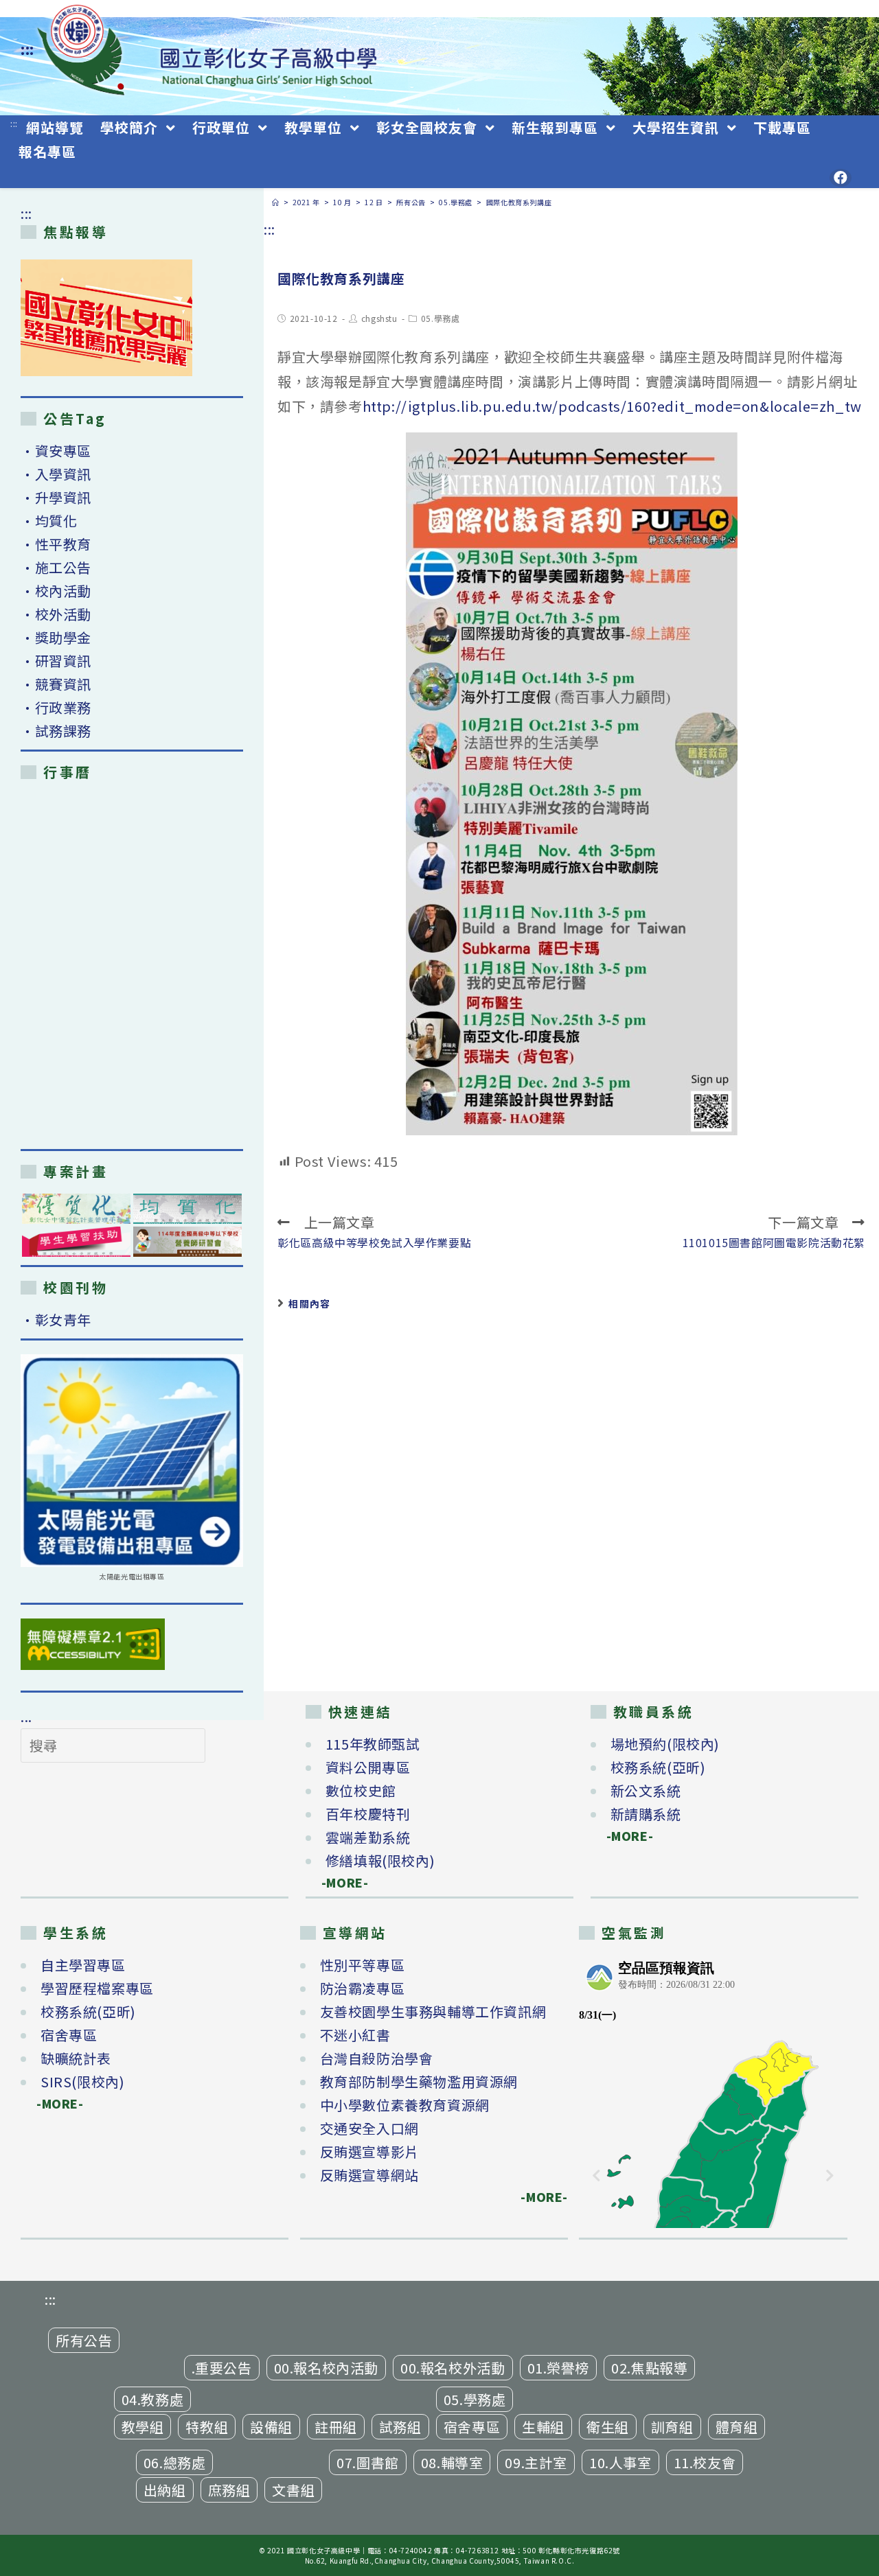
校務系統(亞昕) (658, 1767)
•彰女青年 (56, 1320)
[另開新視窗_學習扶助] (76, 1242)
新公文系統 (646, 1790)
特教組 (207, 2427)
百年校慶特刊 (368, 1814)
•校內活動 (56, 591)
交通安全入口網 (369, 2128)
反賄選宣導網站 (369, 2175)
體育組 (737, 2427)
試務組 (400, 2427)
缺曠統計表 (76, 2058)
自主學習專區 (83, 1965)
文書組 (293, 2490)
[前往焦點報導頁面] (106, 318)
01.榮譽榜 (559, 2368)
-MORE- (337, 1882)
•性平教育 (56, 544)
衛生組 (608, 2427)
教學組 (143, 2427)
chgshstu (379, 318)
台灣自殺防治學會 (377, 2058)
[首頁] (276, 202)
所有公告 (84, 2340)
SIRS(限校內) (82, 2081)
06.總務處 (175, 2462)
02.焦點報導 (649, 2368)
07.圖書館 (368, 2462)
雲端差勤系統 (368, 1837)
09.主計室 (536, 2462)
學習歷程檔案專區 (97, 1988)
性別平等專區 (363, 1965)
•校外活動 (56, 614)
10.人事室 (620, 2462)
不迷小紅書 (355, 2035)
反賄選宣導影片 (369, 2151)
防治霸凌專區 (363, 1988)
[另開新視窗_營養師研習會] (187, 1242)
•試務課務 (56, 731)
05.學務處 (441, 318)
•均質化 (49, 521)
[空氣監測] (713, 2091)
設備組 (271, 2427)
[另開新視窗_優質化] (76, 1209)
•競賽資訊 (56, 684)
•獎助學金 (56, 637)
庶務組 (229, 2490)
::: (27, 49)
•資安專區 (56, 451)
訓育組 (672, 2427)
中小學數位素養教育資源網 (405, 2105)
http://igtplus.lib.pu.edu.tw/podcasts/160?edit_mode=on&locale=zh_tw (612, 406)
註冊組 (336, 2427)
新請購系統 (646, 1814)
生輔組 (543, 2427)
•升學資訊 (56, 497)
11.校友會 (705, 2462)
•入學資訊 (56, 474)
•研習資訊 (56, 661)
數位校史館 (361, 1790)
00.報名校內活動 (326, 2368)
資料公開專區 (368, 1767)
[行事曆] (132, 964)
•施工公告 (56, 567)
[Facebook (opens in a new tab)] (841, 178)
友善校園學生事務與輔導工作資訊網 (433, 2011)
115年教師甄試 (373, 1744)
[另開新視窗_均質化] (187, 1209)
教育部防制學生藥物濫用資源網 (419, 2081)
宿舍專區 (69, 2035)
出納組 (165, 2490)
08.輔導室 (452, 2462)
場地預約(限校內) (665, 1744)
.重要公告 (222, 2368)
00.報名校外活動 (453, 2368)
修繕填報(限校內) (380, 1860)
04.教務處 (153, 2399)
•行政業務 (56, 707)
